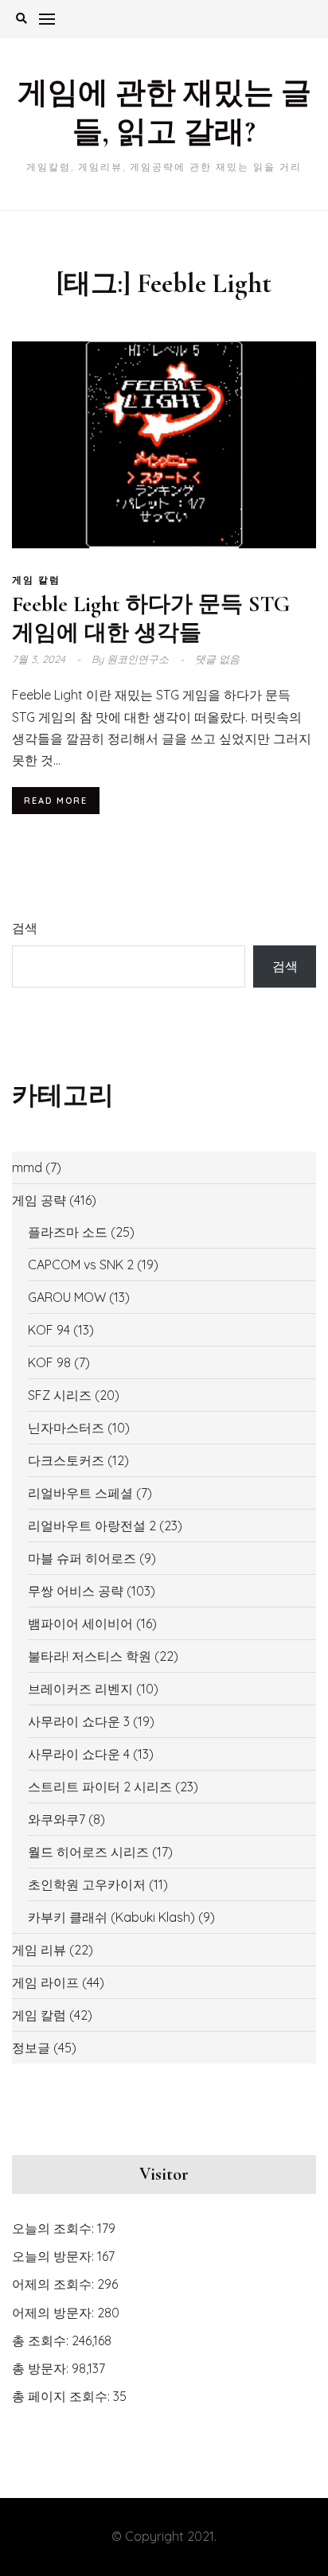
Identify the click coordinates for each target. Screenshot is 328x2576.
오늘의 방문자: (55, 2256)
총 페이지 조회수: (62, 2396)
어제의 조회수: (55, 2284)
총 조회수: (42, 2340)
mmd (27, 1167)
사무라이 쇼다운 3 (79, 1721)
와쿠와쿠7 (57, 1819)
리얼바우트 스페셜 (80, 1493)
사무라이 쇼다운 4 (79, 1754)
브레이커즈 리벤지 (80, 1689)
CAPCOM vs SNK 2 (81, 1265)
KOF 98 (49, 1362)
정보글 (31, 2048)
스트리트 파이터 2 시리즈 (100, 1787)
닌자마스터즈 (66, 1428)
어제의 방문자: (55, 2313)
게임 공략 (39, 1200)
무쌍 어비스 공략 (76, 1591)
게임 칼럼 (36, 580)
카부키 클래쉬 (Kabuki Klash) (111, 1917)
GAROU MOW (67, 1297)
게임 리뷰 (39, 1950)
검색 (25, 928)
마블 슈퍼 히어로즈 (82, 1558)
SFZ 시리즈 (60, 1395)
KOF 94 (49, 1330)
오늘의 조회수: (55, 2228)
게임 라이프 (45, 1982)
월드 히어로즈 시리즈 (88, 1852)
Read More (56, 801)
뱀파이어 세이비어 (80, 1623)
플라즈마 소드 (68, 1232)
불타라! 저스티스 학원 (90, 1656)
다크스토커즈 (66, 1460)
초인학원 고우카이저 (87, 1884)
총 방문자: (42, 2368)
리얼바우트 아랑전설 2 (92, 1526)
